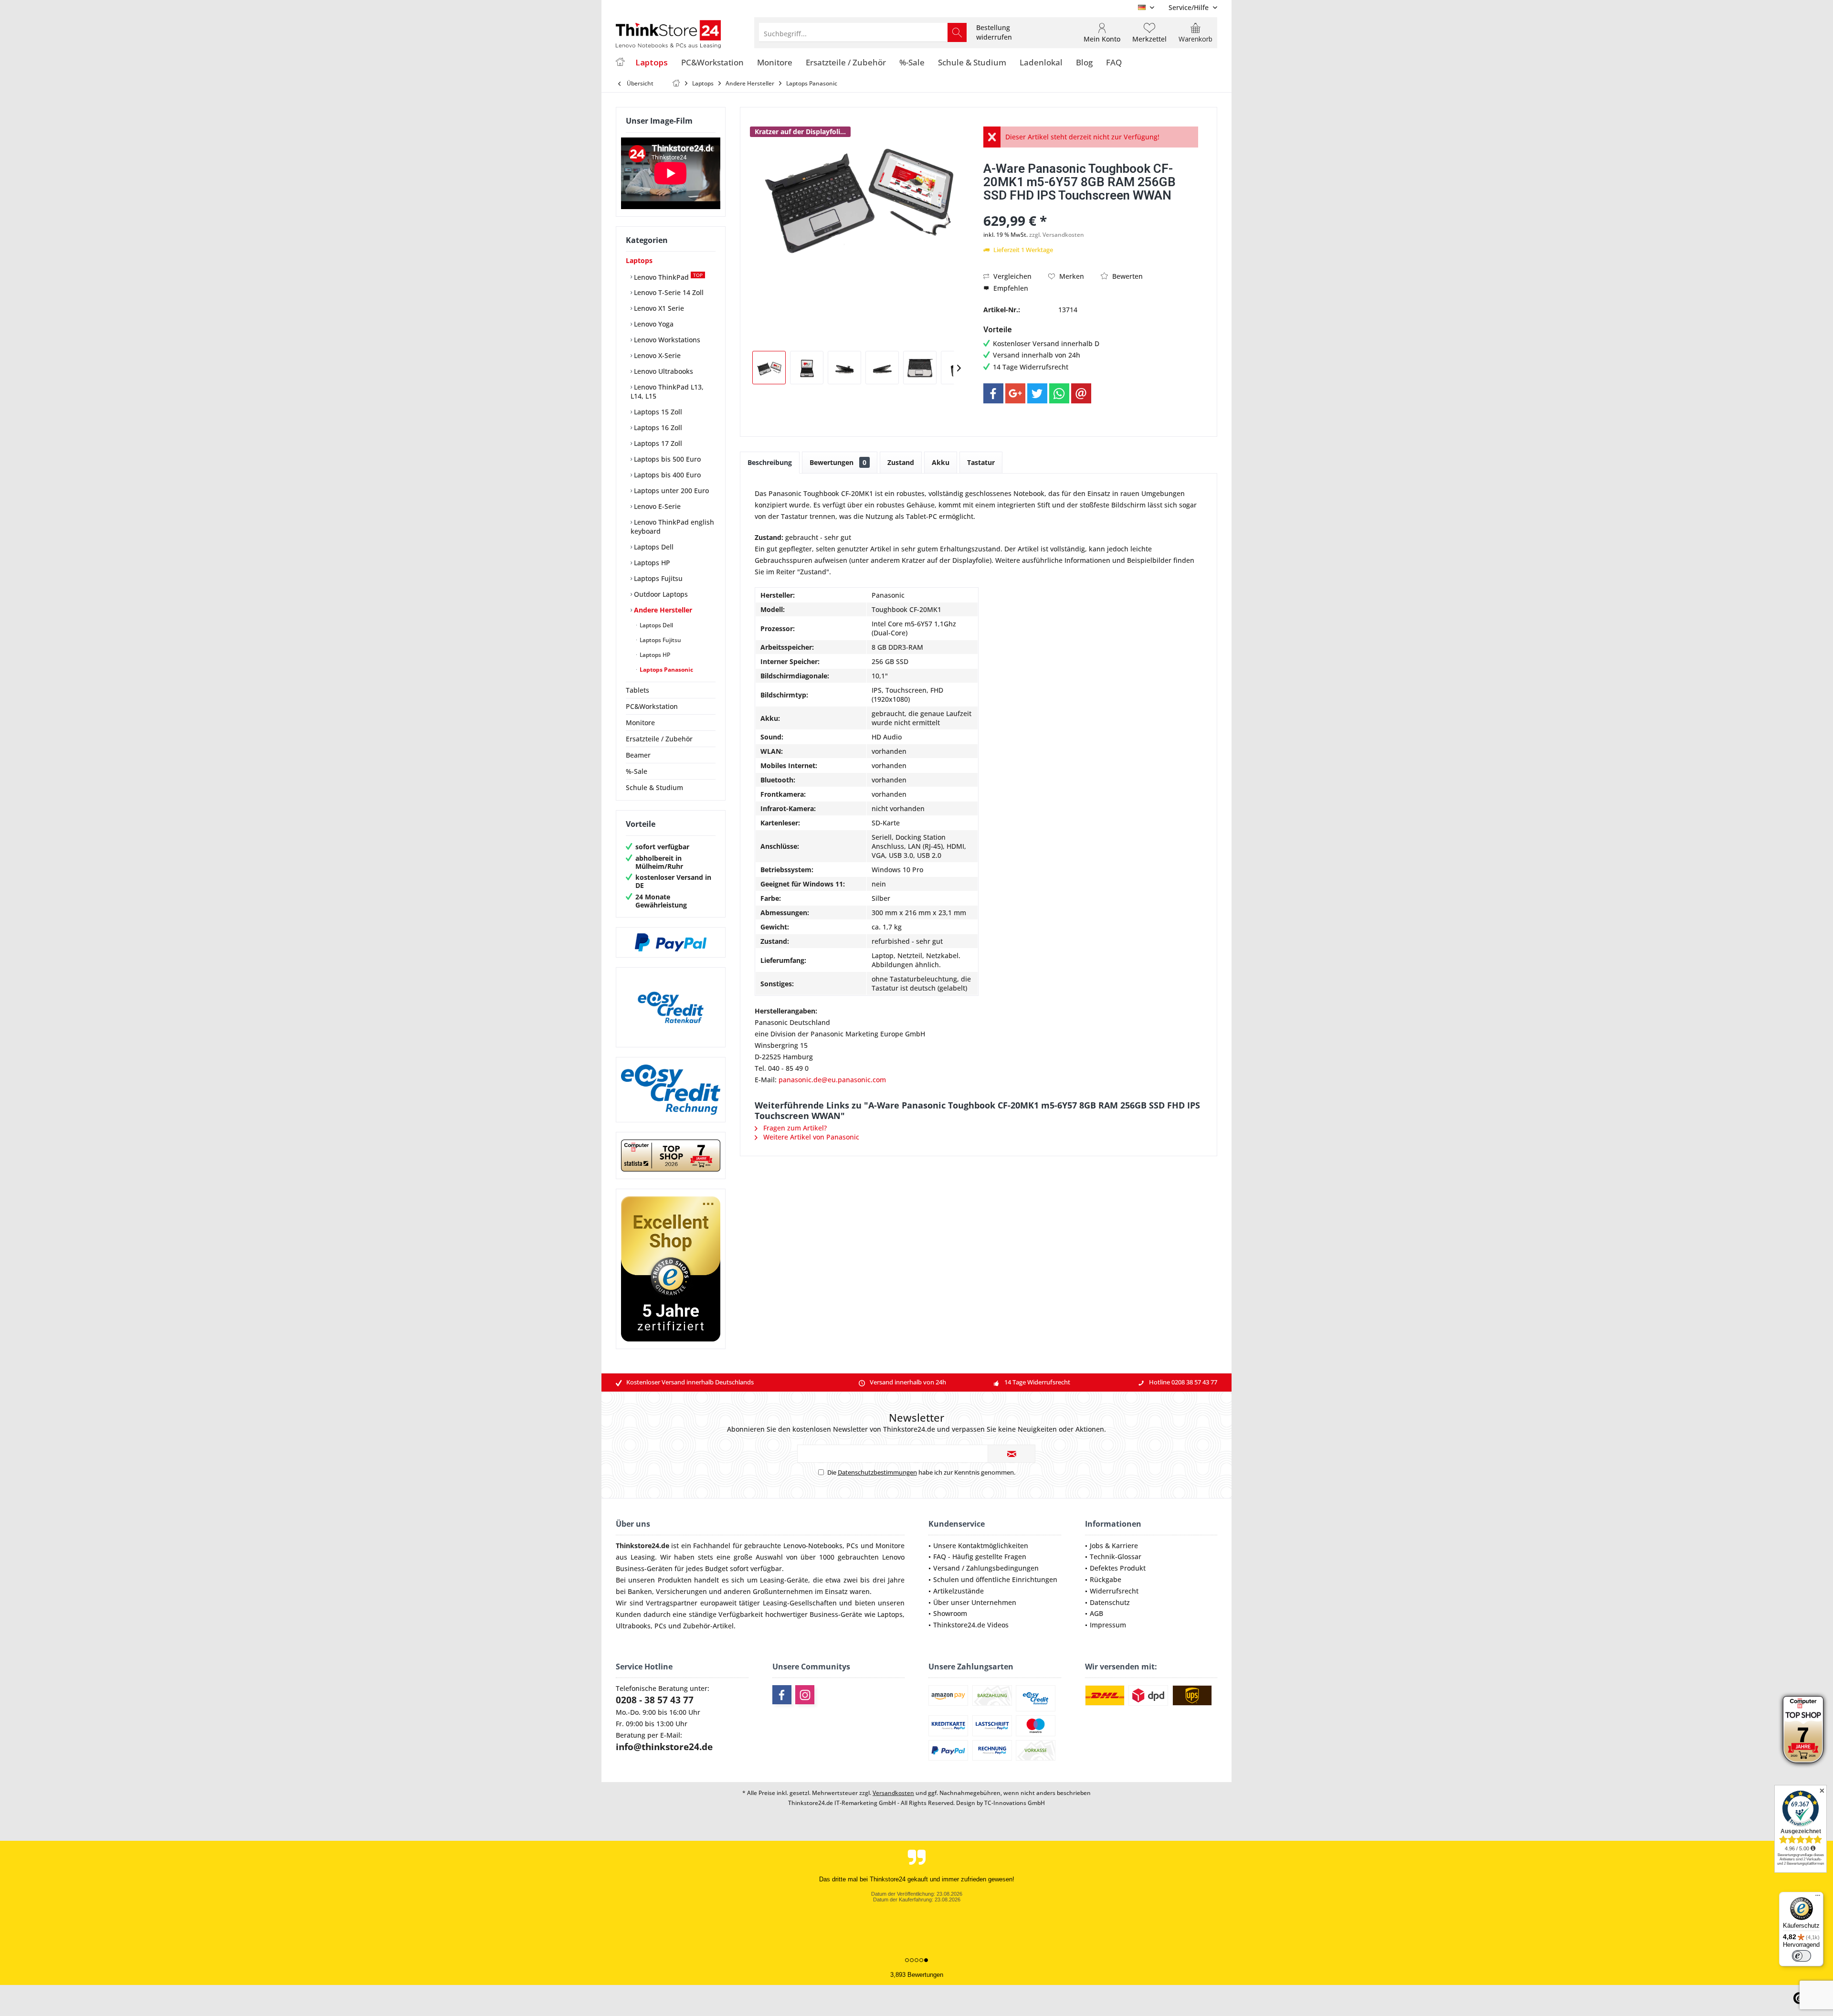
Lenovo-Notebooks (813, 1546)
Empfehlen (1010, 288)
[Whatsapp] (1059, 393)
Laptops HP (651, 563)
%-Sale (637, 771)
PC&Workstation (652, 706)
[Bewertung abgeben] (1091, 208)
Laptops (639, 260)
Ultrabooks (633, 1626)
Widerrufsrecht (1114, 1591)
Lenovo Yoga (653, 324)
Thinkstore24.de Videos (971, 1625)
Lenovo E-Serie (656, 506)
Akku (941, 462)
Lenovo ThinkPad (667, 277)
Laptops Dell (653, 547)
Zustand (901, 462)
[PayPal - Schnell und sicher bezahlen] (671, 942)
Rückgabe (1106, 1579)
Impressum (1108, 1625)
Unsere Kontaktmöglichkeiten (981, 1546)
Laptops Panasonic (666, 670)
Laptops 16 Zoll (657, 427)
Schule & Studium (654, 787)
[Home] (620, 63)
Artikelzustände (959, 1591)
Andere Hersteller (662, 610)
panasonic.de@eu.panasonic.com (832, 1080)
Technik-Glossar (1116, 1557)
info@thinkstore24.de (664, 1747)
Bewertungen (838, 462)
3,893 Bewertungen (917, 1975)
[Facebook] (993, 393)
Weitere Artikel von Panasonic (810, 1137)
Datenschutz (1110, 1602)
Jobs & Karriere (1114, 1546)
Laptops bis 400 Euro (666, 475)
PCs (852, 1546)
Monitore (640, 723)
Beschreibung (770, 462)
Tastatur (981, 462)
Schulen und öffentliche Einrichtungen (995, 1579)
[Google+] (1015, 393)
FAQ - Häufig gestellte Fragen (980, 1557)
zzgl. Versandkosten (1057, 235)
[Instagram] (805, 1695)
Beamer (638, 755)
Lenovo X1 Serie (658, 308)
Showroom (950, 1613)
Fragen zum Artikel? (794, 1128)
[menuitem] (1189, 7)
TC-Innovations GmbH (1015, 1803)
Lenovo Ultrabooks (663, 371)
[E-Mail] (1081, 393)
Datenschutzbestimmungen (877, 1472)
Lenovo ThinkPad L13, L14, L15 (667, 391)
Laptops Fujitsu (657, 578)
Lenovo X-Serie (656, 355)
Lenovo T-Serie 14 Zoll (668, 292)
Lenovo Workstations (666, 340)
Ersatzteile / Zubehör (659, 739)
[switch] (1801, 1956)
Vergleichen (1011, 276)
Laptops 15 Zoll (657, 412)
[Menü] (1818, 1898)
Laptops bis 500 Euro (666, 459)
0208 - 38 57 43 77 (655, 1700)
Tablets (637, 690)
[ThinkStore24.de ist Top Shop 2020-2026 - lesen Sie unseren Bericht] (1803, 1730)
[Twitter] (1037, 393)
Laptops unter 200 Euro (670, 491)
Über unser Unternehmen (975, 1602)
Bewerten (1127, 276)
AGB (1096, 1613)
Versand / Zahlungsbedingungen (986, 1568)
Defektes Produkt (1118, 1568)
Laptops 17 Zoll (657, 443)
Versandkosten (893, 1793)
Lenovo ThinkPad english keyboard (672, 527)
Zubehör (697, 1626)
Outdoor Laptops (660, 594)
